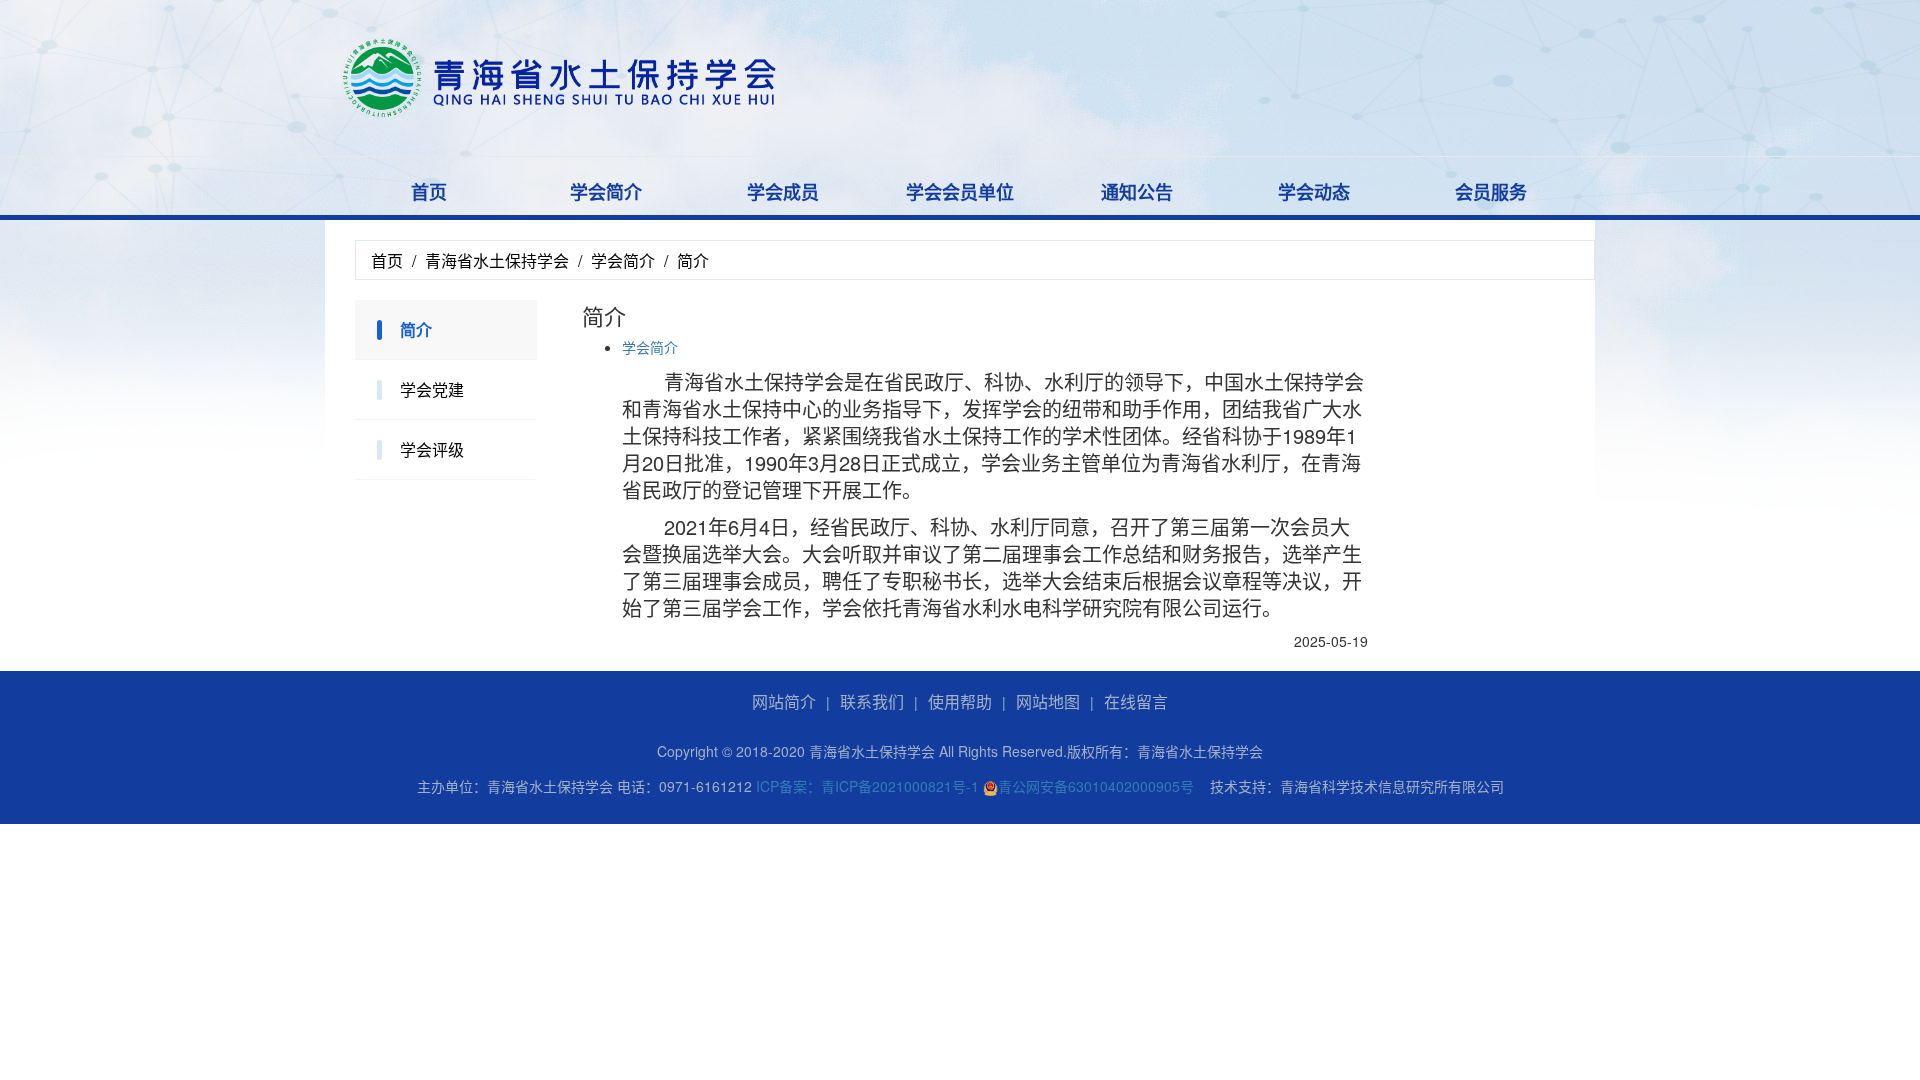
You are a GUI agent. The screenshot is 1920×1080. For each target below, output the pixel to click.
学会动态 (1314, 192)
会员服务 (1491, 192)
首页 (429, 192)
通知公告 (1137, 192)
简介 (416, 329)
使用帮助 (960, 701)
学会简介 (606, 192)
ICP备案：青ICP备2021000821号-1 (867, 786)
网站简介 (784, 701)
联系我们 (872, 701)
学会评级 (432, 449)
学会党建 (432, 389)
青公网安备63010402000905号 (1096, 786)
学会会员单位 (960, 192)
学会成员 (783, 192)
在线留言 (1136, 701)
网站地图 (1048, 701)
